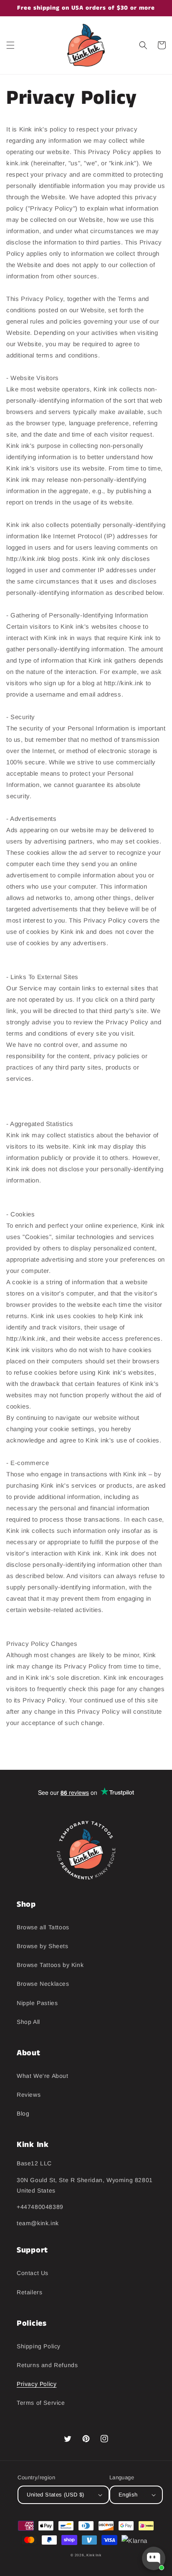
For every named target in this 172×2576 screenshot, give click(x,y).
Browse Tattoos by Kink (50, 1965)
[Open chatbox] (154, 2558)
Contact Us (33, 2273)
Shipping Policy (39, 2346)
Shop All (28, 2022)
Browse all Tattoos (43, 1927)
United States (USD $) (55, 2495)
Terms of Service (41, 2403)
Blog (23, 2113)
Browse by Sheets (43, 1946)
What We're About (43, 2076)
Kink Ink (94, 2555)
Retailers (29, 2292)
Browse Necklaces (43, 1984)
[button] (10, 45)
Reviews (29, 2095)
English (128, 2495)
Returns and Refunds (47, 2365)
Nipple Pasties (37, 2003)
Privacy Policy (37, 2384)
